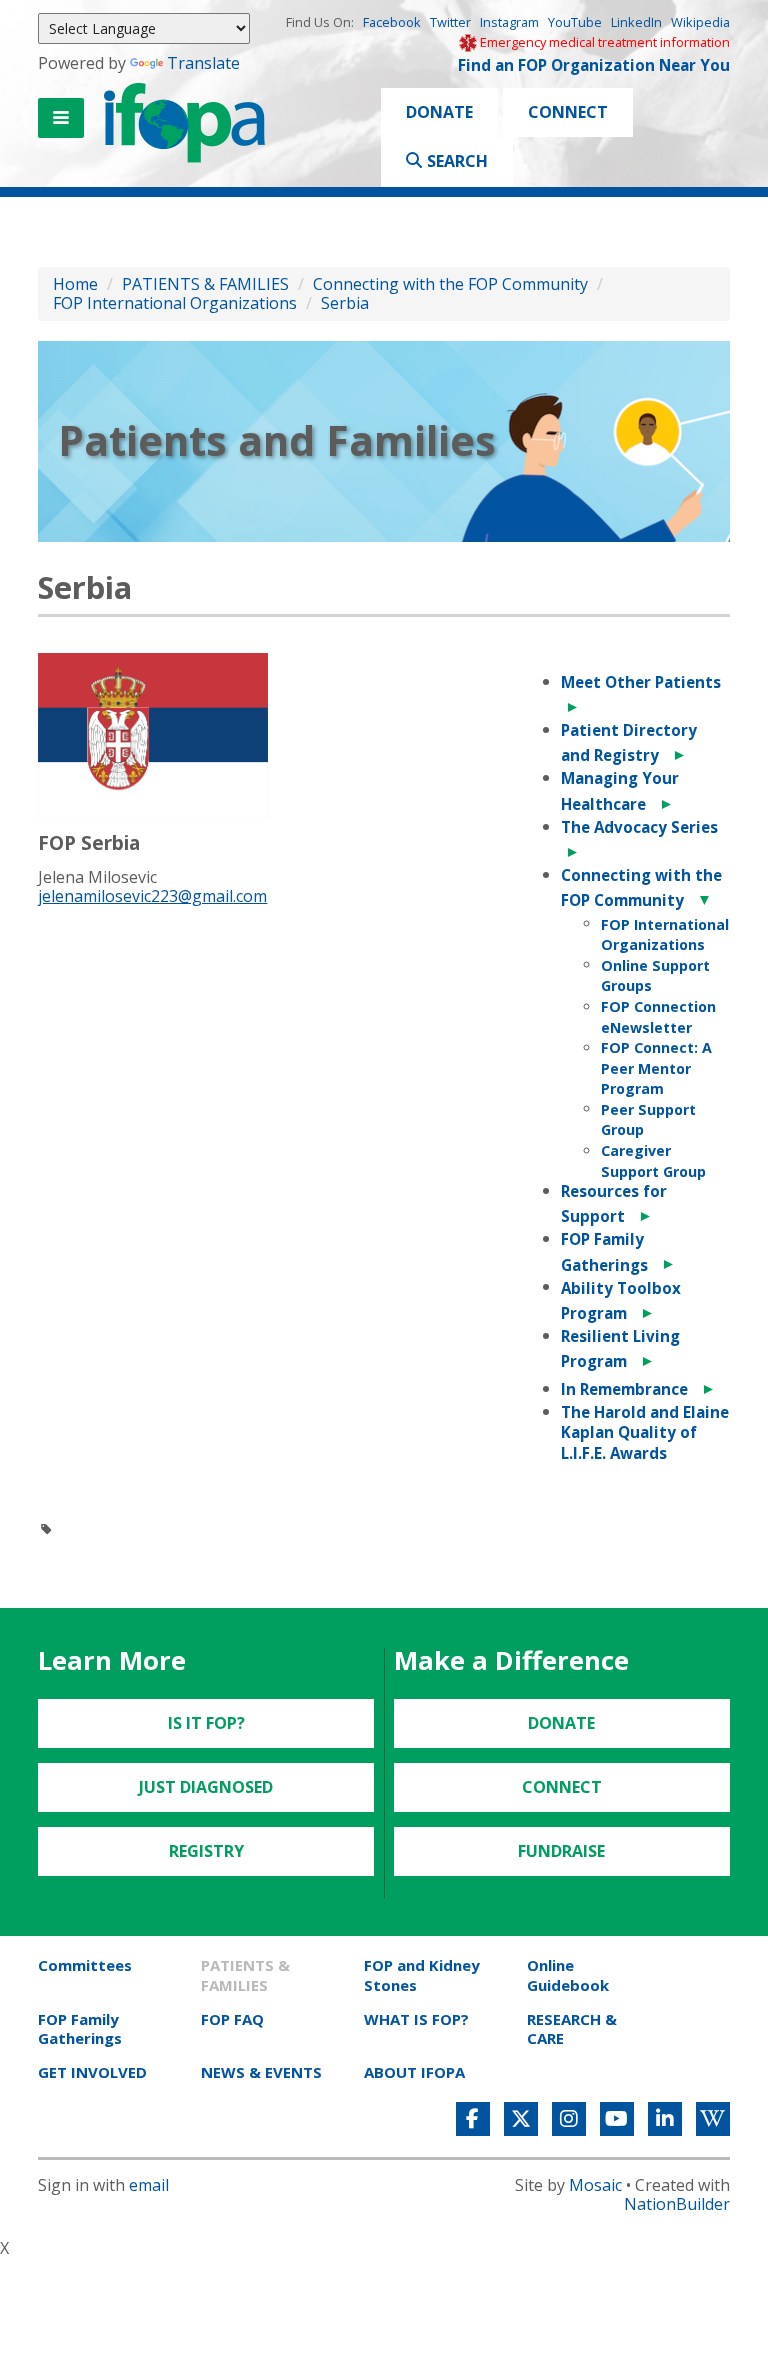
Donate (439, 112)
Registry (206, 1851)
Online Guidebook (568, 1974)
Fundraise (561, 1851)
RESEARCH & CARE (572, 2028)
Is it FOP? (206, 1723)
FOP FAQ (232, 2019)
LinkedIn (636, 22)
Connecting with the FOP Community (450, 284)
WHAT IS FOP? (416, 2019)
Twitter (450, 22)
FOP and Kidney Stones (422, 1974)
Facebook (392, 22)
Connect (568, 112)
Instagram (509, 22)
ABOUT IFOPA (414, 2072)
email (149, 2185)
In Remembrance (624, 1389)
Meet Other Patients (641, 682)
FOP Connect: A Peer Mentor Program (656, 1068)
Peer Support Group (648, 1120)
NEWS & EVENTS (261, 2072)
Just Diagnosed (206, 1787)
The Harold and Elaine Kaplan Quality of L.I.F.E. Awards (645, 1432)
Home (75, 284)
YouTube (575, 22)
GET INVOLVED (92, 2072)
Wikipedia (700, 22)
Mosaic (595, 2185)
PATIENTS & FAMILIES (205, 284)
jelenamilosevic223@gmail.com (152, 896)
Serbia (345, 303)
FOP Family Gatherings (80, 2028)
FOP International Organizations (175, 303)
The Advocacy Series (639, 827)
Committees (85, 1965)
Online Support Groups (655, 976)
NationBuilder (677, 2204)
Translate (203, 63)
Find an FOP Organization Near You (594, 65)
